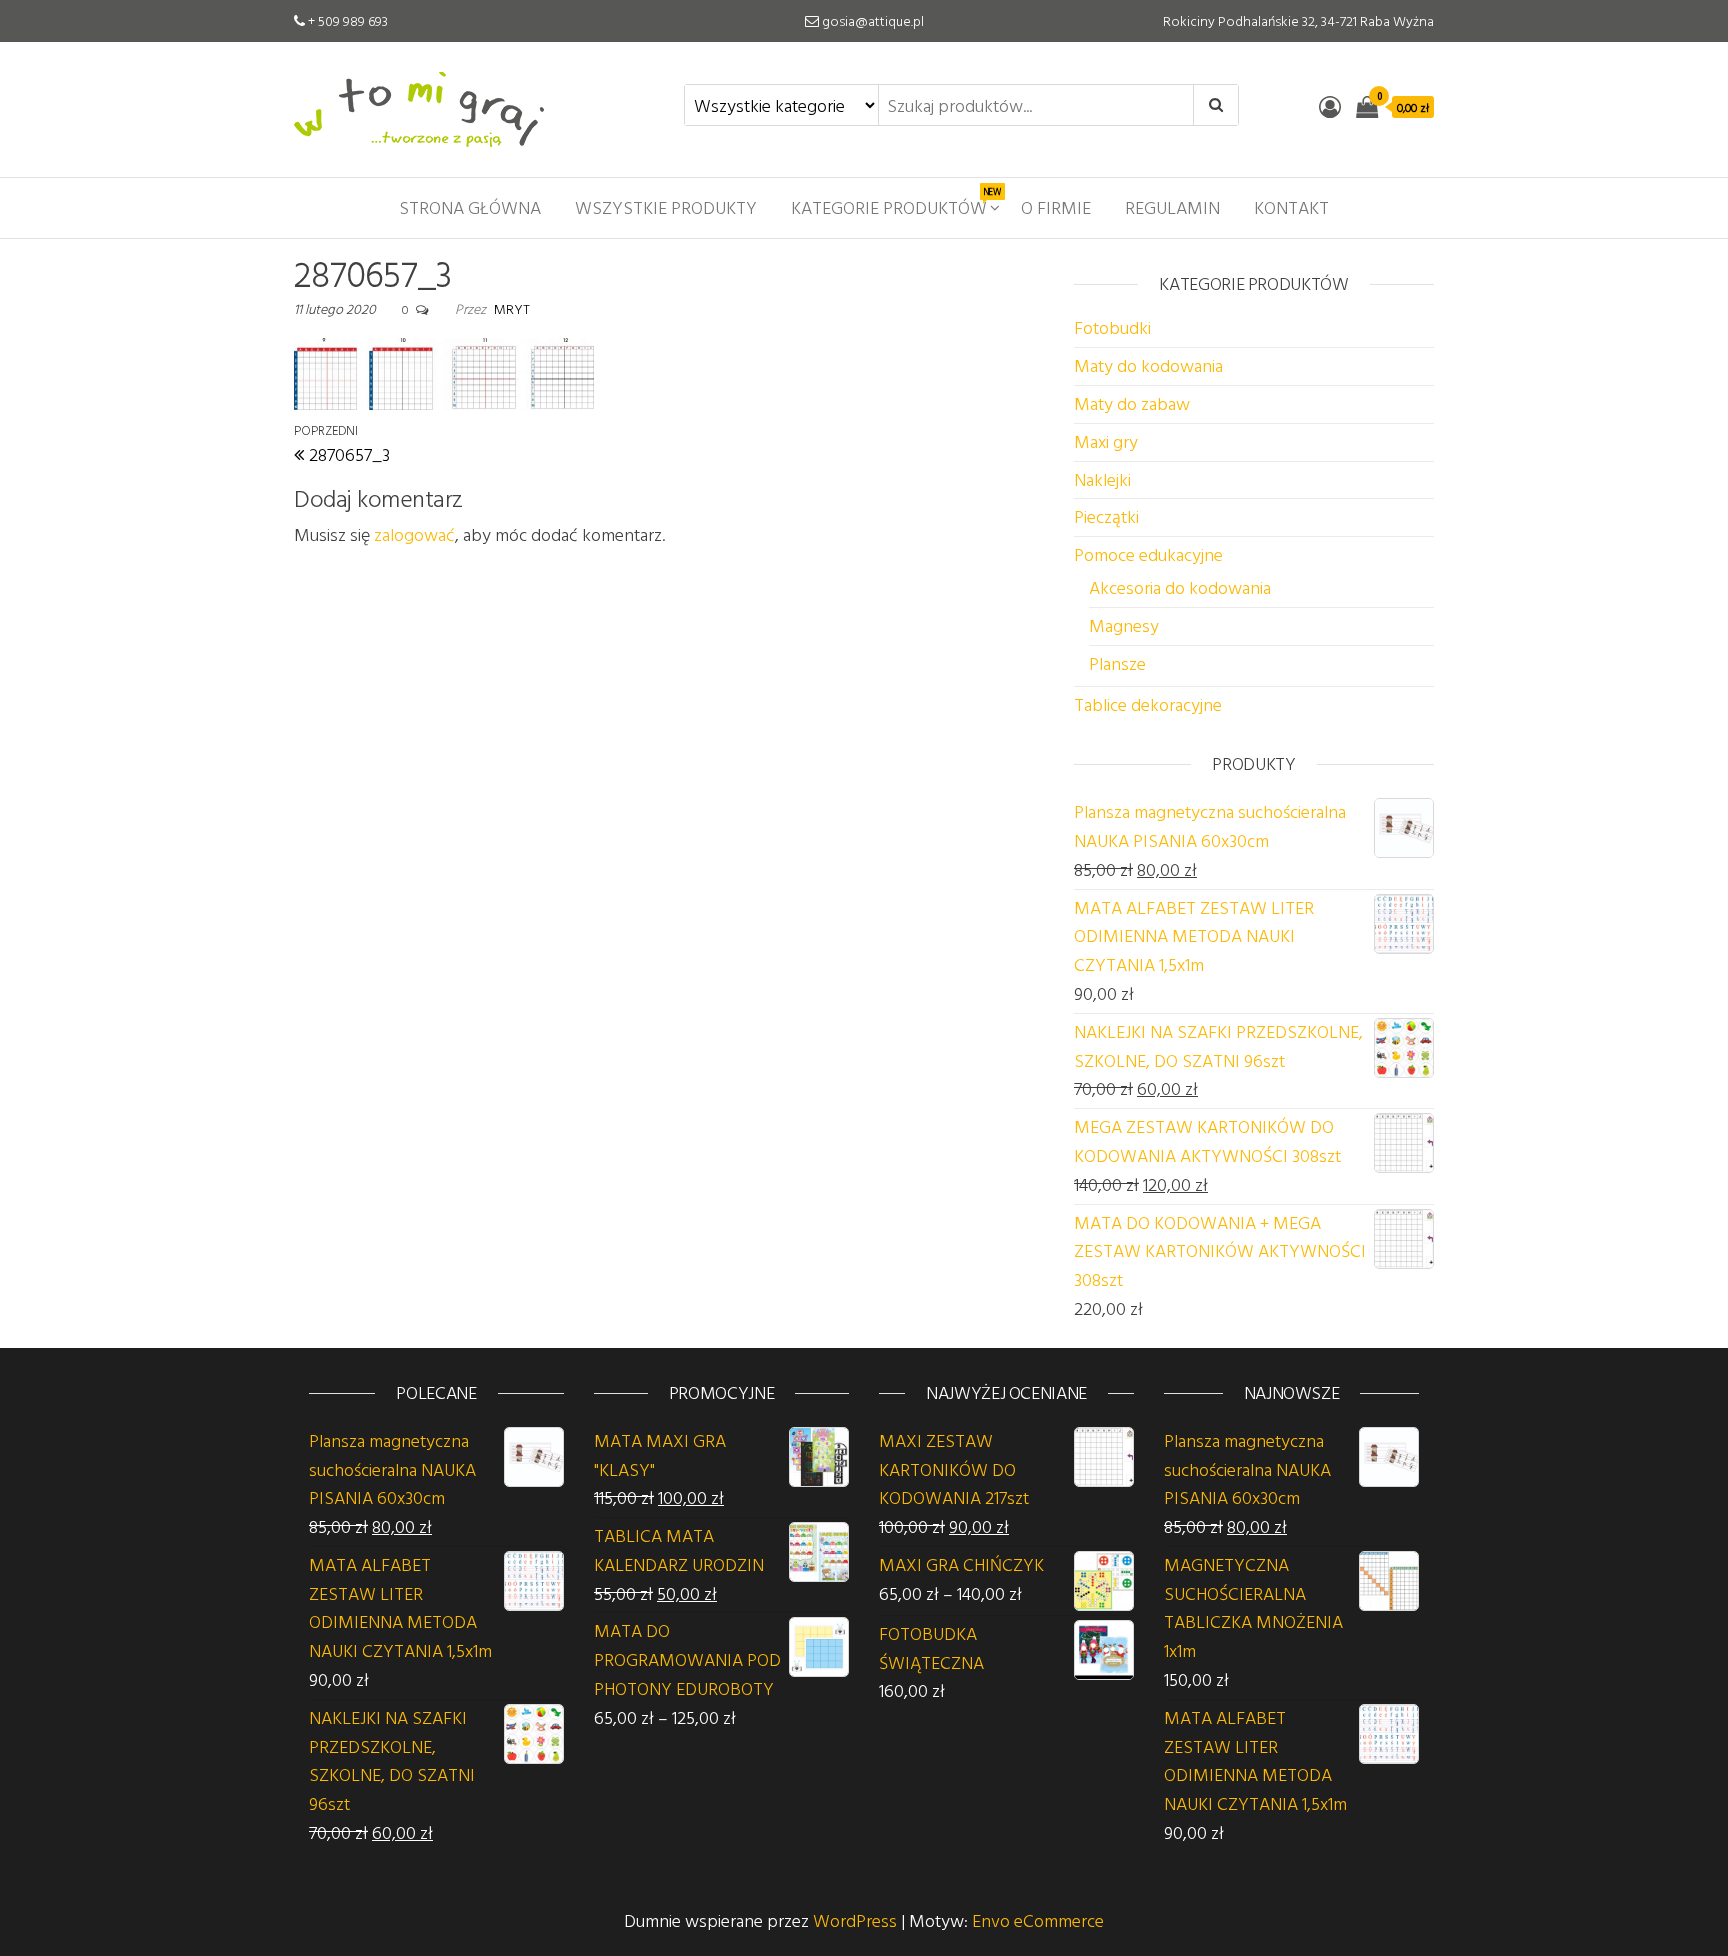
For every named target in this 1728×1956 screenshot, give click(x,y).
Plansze (1117, 663)
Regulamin (1172, 207)
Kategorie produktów (896, 203)
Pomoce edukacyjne (1148, 554)
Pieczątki (1106, 516)
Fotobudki (1112, 327)
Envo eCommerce (1038, 1920)
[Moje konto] (1330, 106)
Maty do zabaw (1132, 403)
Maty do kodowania (1148, 365)
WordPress (855, 1920)
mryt (512, 308)
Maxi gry (1106, 441)
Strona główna (470, 207)
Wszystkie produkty (666, 207)
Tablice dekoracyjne (1148, 704)
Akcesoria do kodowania (1180, 587)
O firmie (1056, 207)
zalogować (414, 534)
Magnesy (1124, 625)
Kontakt (1291, 207)
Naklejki (1102, 479)
